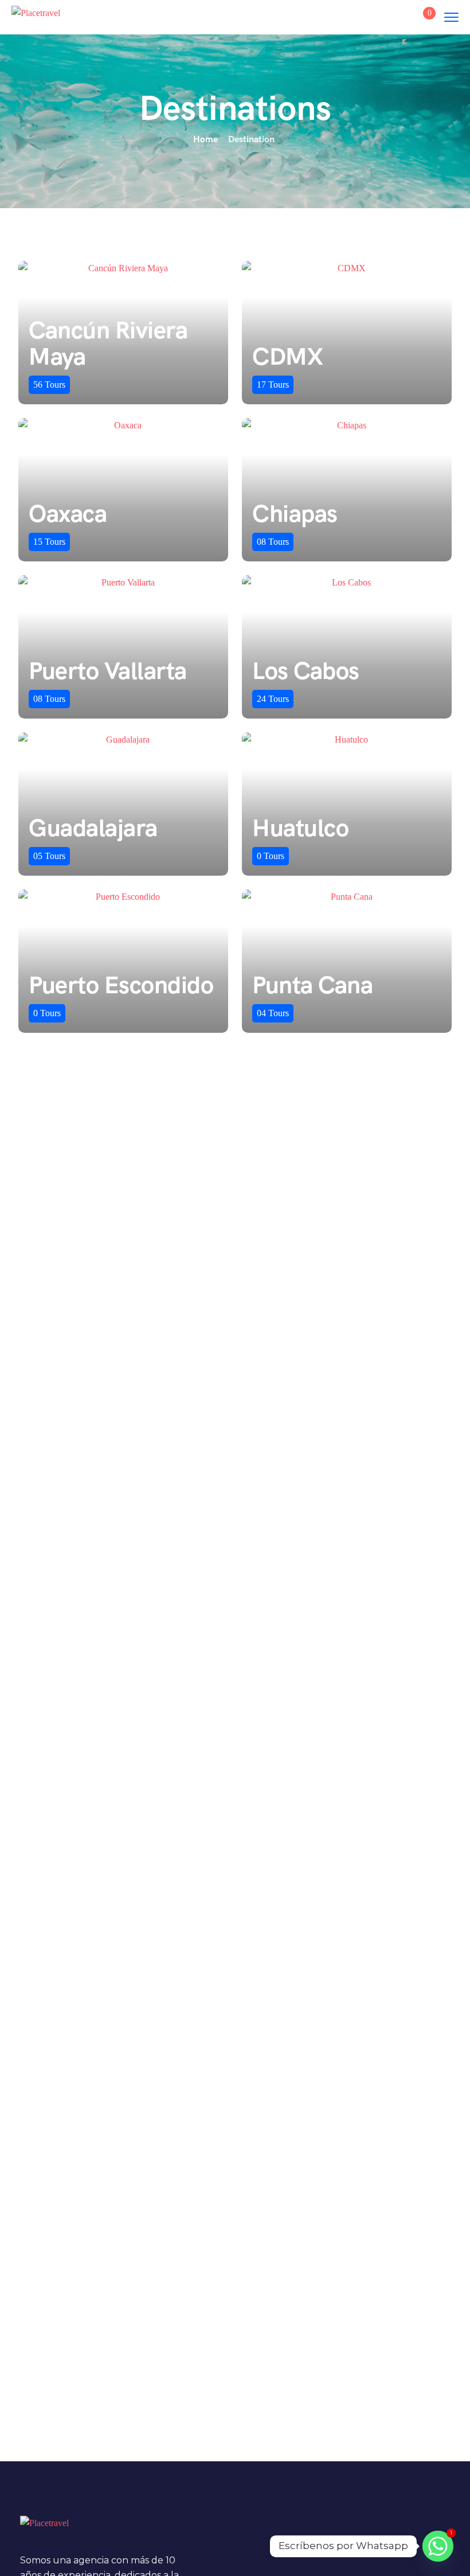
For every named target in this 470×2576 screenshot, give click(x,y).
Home (205, 139)
